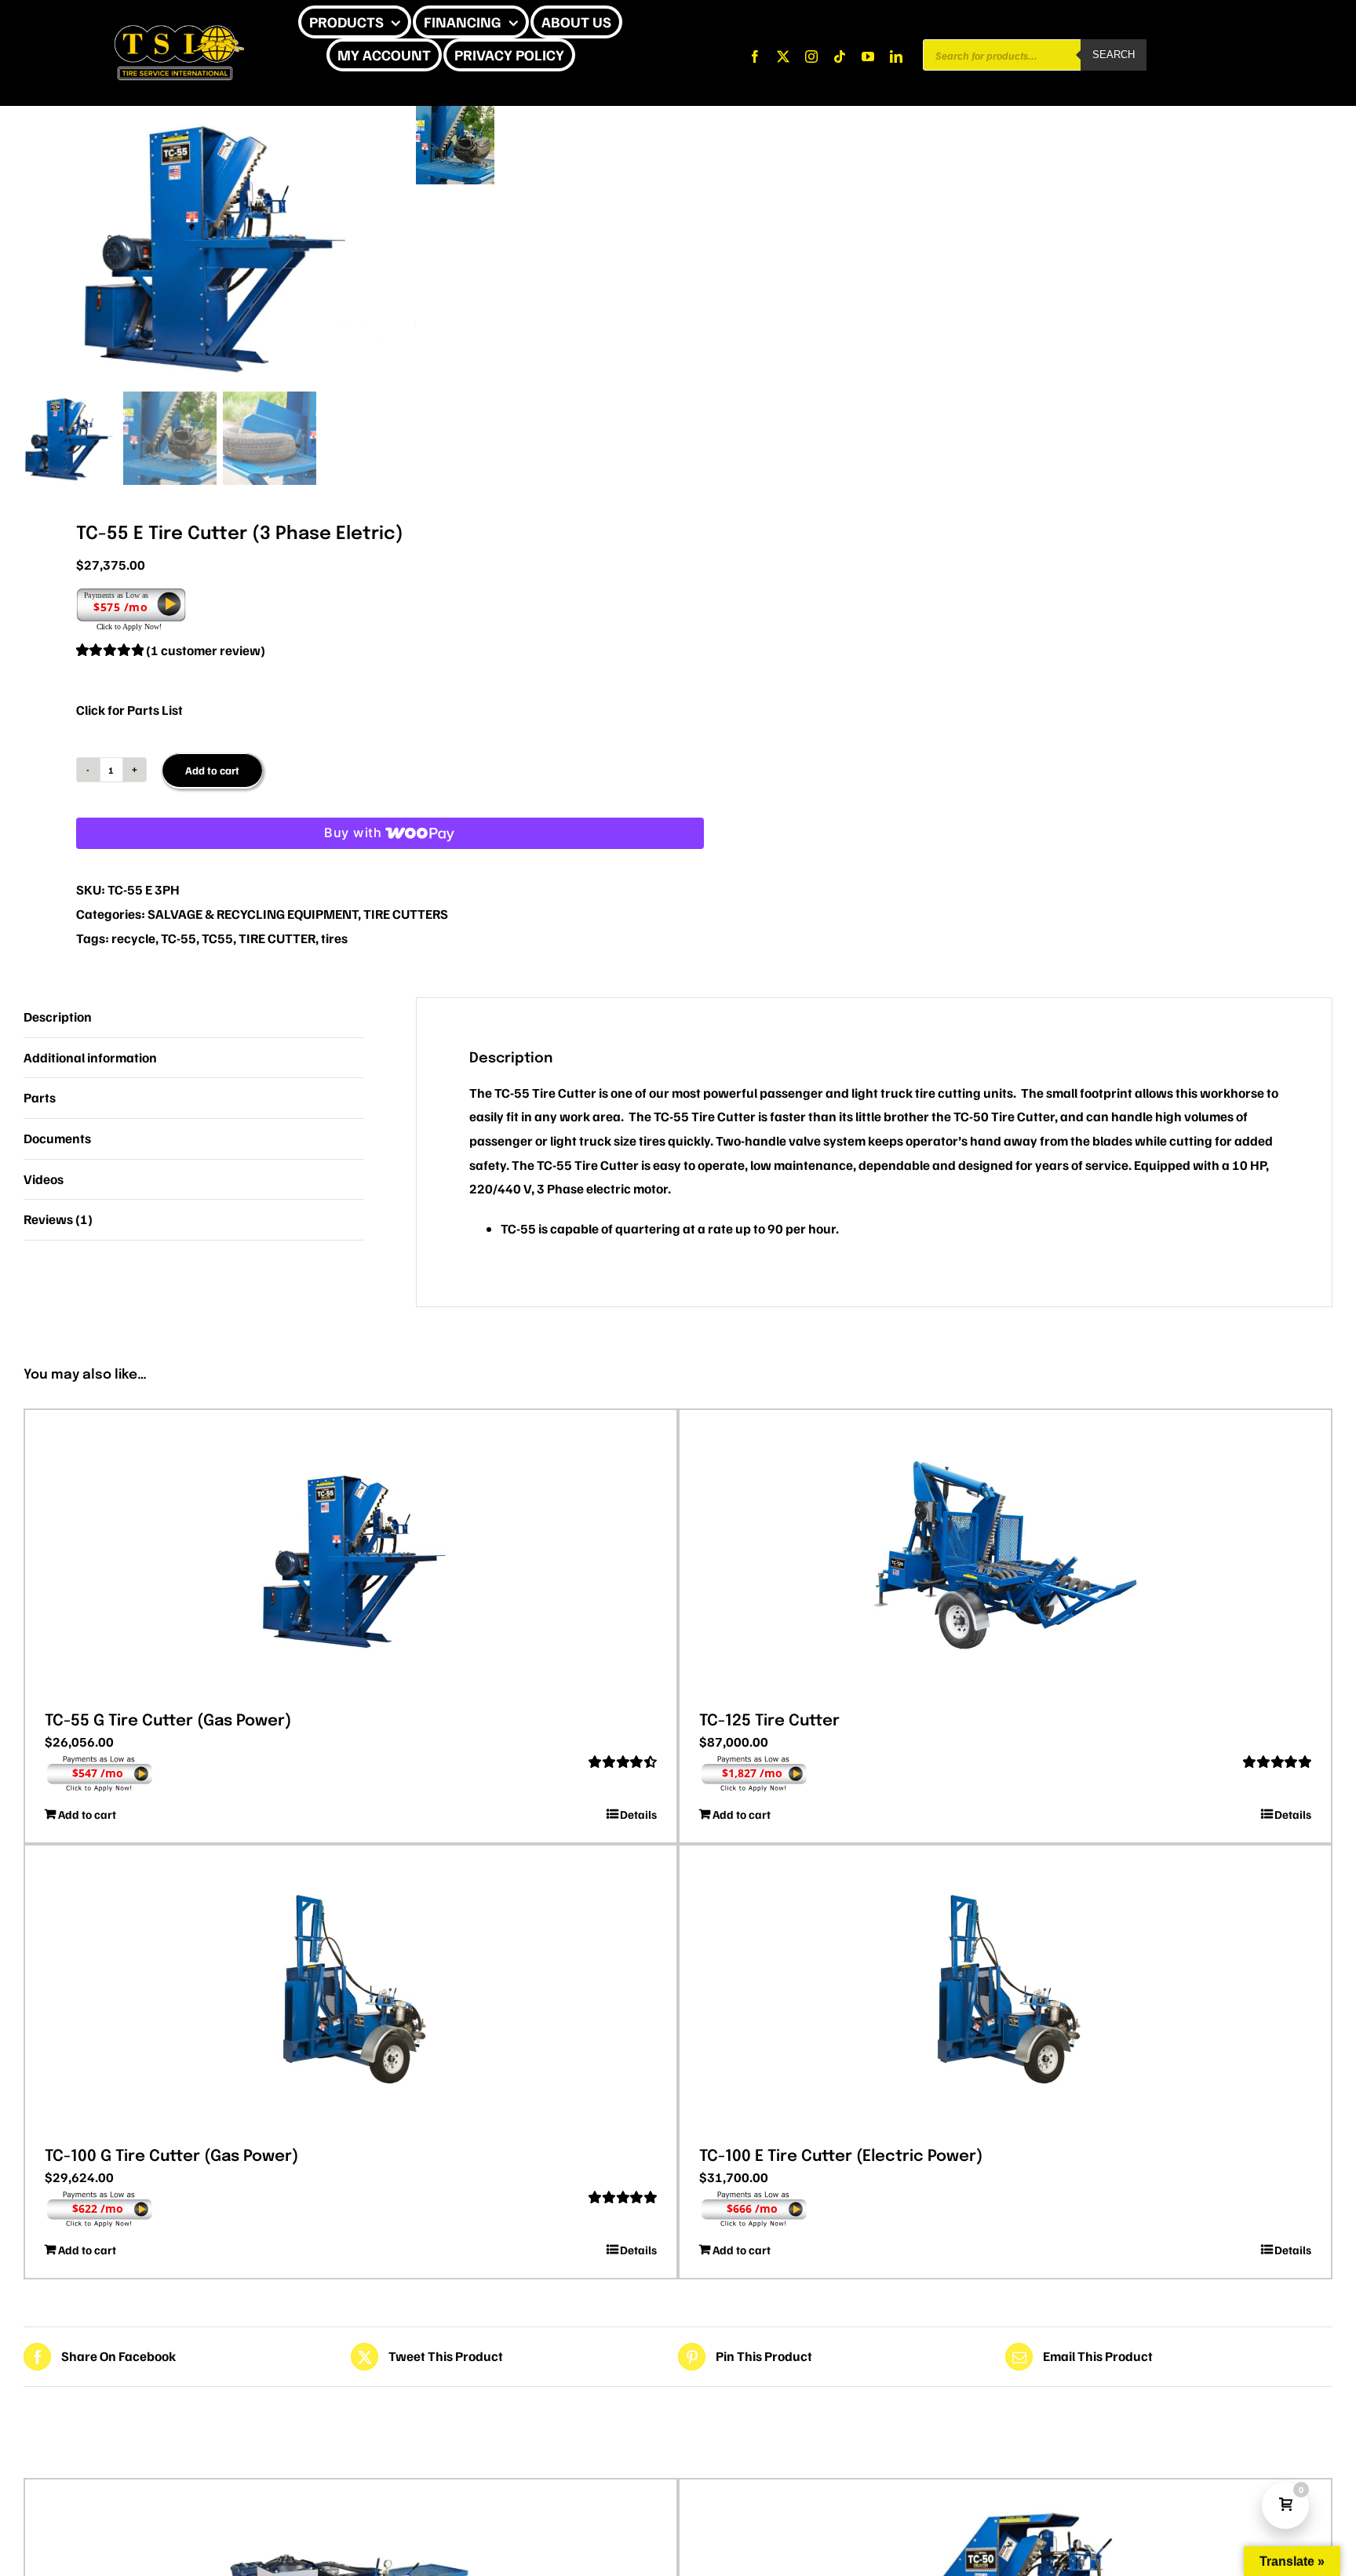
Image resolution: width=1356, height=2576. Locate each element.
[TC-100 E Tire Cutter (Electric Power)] (1005, 1991)
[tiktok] (840, 56)
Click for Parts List (129, 710)
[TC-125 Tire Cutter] (1005, 1555)
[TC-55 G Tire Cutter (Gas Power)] (351, 1555)
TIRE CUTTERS (406, 914)
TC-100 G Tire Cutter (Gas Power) (171, 2157)
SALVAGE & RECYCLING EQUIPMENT (253, 914)
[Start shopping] (586, 55)
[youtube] (868, 56)
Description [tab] (58, 1017)
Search (1114, 55)
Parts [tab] (40, 1097)
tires (334, 938)
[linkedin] (896, 56)
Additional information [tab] (90, 1057)
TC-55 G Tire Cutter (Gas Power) (168, 1721)
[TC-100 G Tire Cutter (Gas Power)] (351, 1991)
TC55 (217, 938)
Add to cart (212, 770)
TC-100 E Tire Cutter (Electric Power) (841, 2157)
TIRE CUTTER (277, 938)
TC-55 (179, 938)
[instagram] (811, 56)
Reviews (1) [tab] (58, 1219)
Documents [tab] (57, 1138)
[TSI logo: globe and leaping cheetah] (179, 22)
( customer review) (206, 650)
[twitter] (783, 56)
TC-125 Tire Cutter (769, 1721)
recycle (133, 938)
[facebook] (755, 56)
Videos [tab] (44, 1179)
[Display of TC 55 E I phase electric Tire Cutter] (220, 246)
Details (638, 1814)
